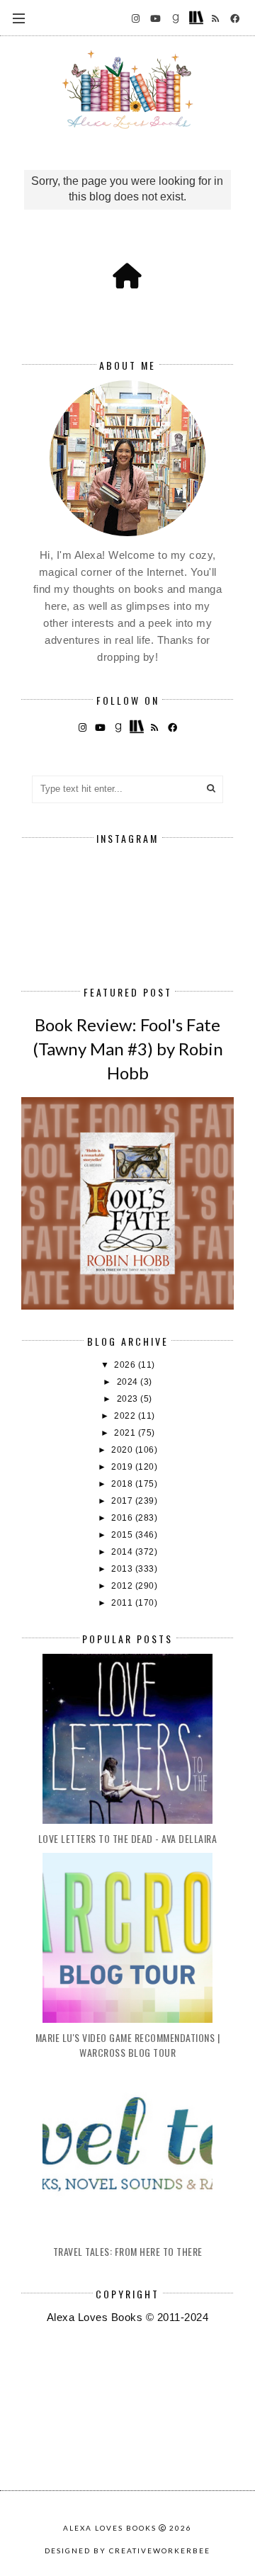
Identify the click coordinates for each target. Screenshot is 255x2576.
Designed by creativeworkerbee (127, 2551)
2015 (123, 1535)
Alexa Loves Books (110, 2528)
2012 (123, 1586)
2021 (126, 1433)
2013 (123, 1569)
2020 (123, 1450)
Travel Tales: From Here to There (128, 2251)
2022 (126, 1416)
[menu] (19, 18)
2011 (123, 1603)
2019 (123, 1467)
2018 (123, 1484)
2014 (123, 1552)
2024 (129, 1382)
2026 (126, 1365)
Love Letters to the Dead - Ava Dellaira (128, 1838)
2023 (129, 1399)
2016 (123, 1518)
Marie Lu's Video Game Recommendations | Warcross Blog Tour (128, 2045)
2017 (123, 1501)
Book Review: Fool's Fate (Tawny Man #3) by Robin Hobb (128, 1048)
